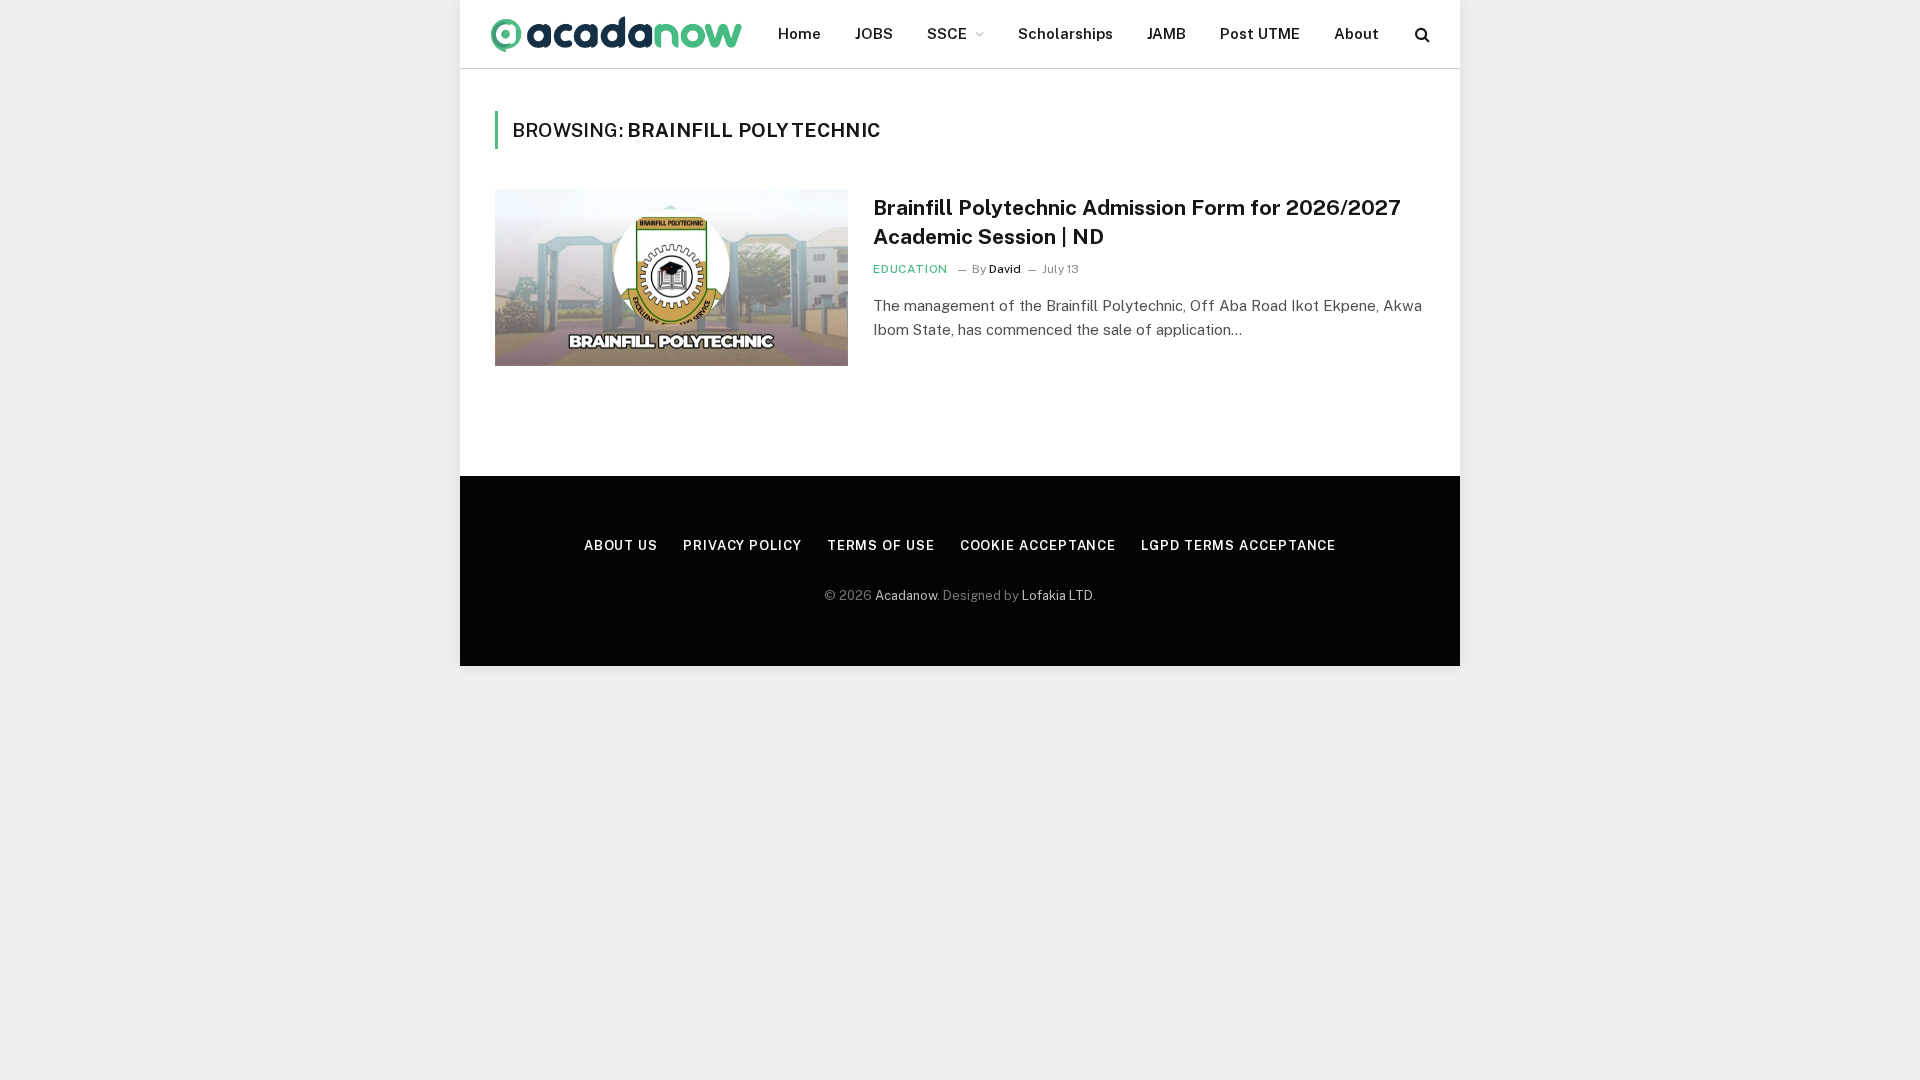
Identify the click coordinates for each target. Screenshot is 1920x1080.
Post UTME (1260, 33)
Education (910, 269)
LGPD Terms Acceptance (1238, 545)
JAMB (1166, 33)
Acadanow (906, 595)
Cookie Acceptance (1038, 545)
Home (799, 33)
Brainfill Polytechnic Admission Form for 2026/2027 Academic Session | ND (1137, 222)
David (1005, 269)
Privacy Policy (742, 545)
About (1356, 33)
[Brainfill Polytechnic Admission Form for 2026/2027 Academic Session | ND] (671, 277)
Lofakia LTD (1057, 595)
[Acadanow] (617, 34)
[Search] (1420, 34)
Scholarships (1065, 33)
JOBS (874, 33)
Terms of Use (881, 545)
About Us (621, 545)
